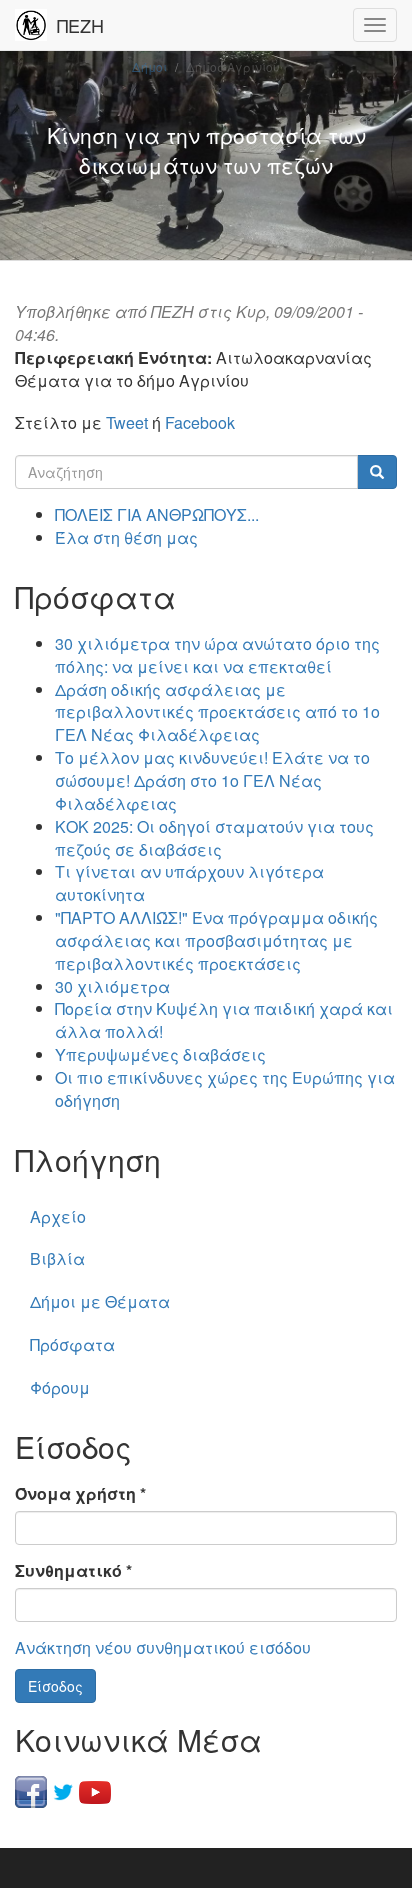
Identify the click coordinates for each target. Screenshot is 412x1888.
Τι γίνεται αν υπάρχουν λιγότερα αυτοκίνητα (189, 883)
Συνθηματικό (73, 1571)
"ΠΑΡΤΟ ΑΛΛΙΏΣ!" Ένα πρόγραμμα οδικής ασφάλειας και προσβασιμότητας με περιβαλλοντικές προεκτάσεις (216, 940)
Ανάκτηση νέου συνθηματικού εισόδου (163, 1647)
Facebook (200, 422)
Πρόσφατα (72, 1344)
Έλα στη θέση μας (126, 537)
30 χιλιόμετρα (112, 986)
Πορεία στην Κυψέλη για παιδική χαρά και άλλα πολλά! (224, 1020)
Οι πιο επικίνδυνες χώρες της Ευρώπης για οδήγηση (225, 1089)
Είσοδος (55, 1686)
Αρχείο (58, 1216)
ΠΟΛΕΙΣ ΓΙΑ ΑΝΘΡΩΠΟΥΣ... (157, 514)
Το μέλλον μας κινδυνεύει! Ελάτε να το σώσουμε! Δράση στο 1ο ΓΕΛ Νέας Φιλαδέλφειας (212, 780)
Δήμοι (149, 66)
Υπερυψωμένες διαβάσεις (160, 1054)
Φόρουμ (60, 1387)
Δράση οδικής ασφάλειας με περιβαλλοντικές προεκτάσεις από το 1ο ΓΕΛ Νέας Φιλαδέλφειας (217, 712)
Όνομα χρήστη (80, 1494)
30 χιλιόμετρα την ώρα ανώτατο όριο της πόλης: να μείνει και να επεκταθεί (217, 655)
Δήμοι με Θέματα (100, 1301)
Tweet (127, 422)
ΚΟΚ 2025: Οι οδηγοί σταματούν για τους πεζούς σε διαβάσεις (214, 838)
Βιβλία (57, 1258)
